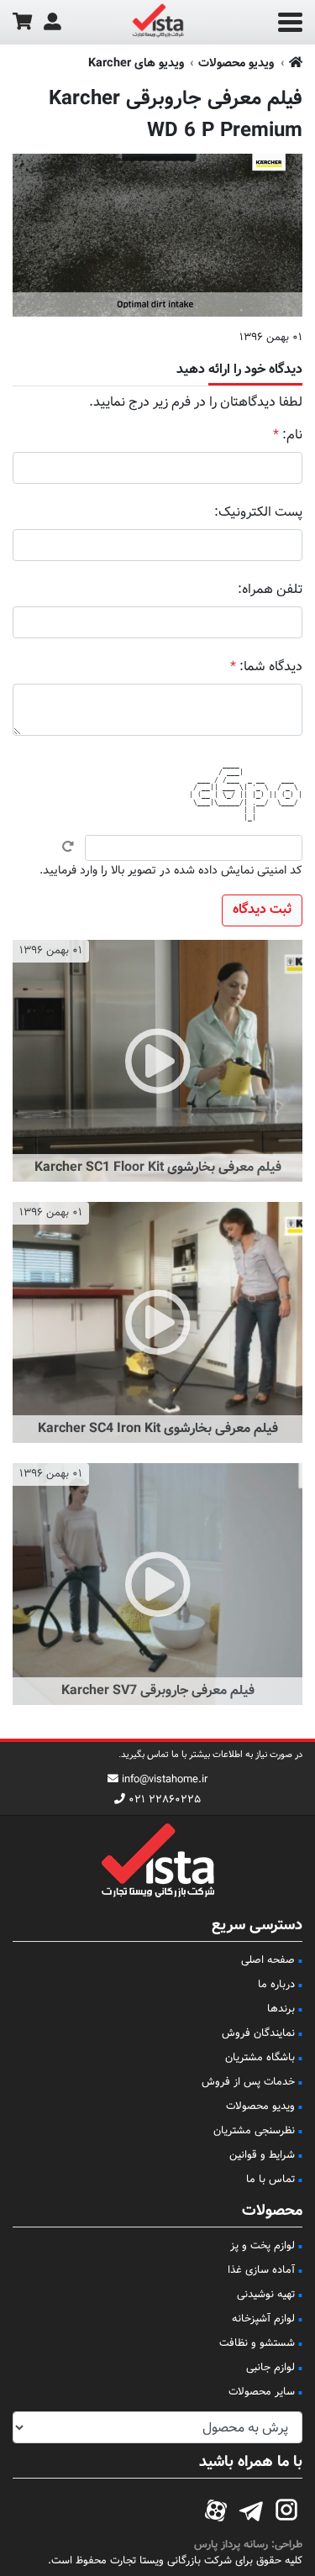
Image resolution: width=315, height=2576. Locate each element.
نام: (288, 435)
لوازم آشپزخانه (263, 2319)
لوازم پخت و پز (262, 2246)
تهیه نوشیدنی (266, 2295)
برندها (281, 2009)
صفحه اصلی (268, 1960)
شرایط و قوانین (262, 2155)
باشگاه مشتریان (260, 2058)
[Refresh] (68, 847)
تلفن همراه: (270, 590)
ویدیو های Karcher (136, 63)
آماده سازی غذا (261, 2270)
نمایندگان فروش (258, 2033)
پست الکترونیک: (258, 513)
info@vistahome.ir (165, 1780)
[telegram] (251, 2508)
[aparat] (216, 2508)
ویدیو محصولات (236, 63)
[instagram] (286, 2508)
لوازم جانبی (270, 2368)
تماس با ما (270, 2180)
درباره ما (276, 1985)
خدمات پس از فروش (248, 2082)
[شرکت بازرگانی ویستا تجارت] (158, 23)
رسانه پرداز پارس (231, 2545)
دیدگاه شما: (266, 667)
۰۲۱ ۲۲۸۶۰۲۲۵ (165, 1800)
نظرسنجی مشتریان (254, 2131)
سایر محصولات (262, 2392)
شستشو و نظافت (257, 2343)
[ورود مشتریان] (52, 22)
